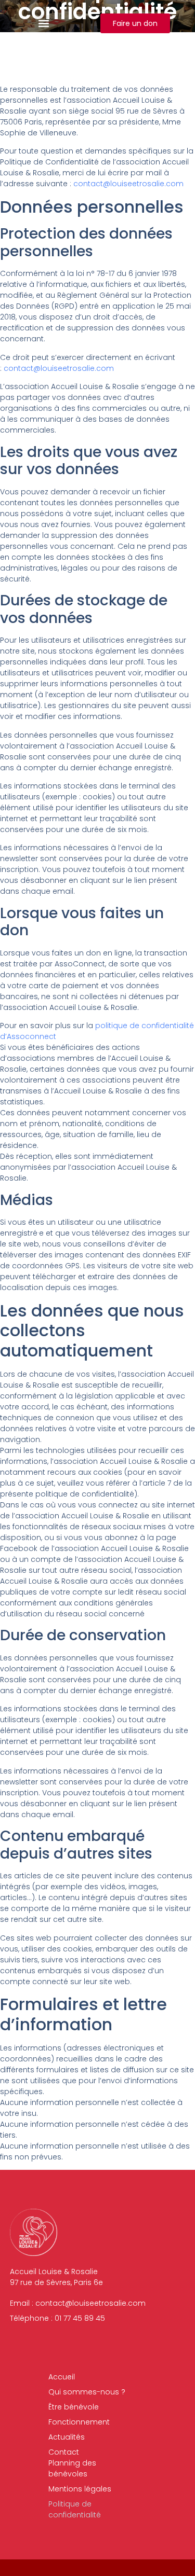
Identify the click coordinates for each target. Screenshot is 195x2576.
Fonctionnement (79, 2422)
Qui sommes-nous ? (87, 2392)
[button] (44, 24)
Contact (64, 2452)
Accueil (62, 2377)
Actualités (67, 2437)
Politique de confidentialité (75, 2509)
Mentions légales (80, 2489)
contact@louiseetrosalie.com (128, 184)
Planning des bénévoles (72, 2468)
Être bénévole (74, 2407)
